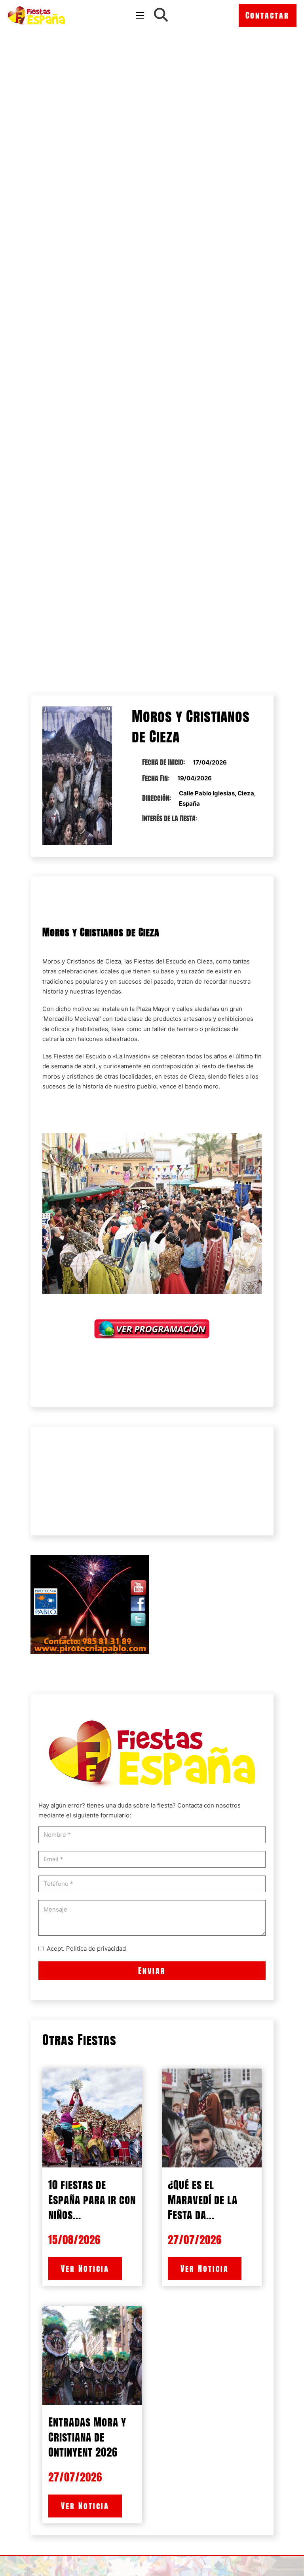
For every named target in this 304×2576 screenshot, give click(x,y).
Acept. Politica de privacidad (86, 1949)
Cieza (113, 961)
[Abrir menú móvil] (140, 15)
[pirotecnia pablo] (90, 1604)
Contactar (267, 15)
